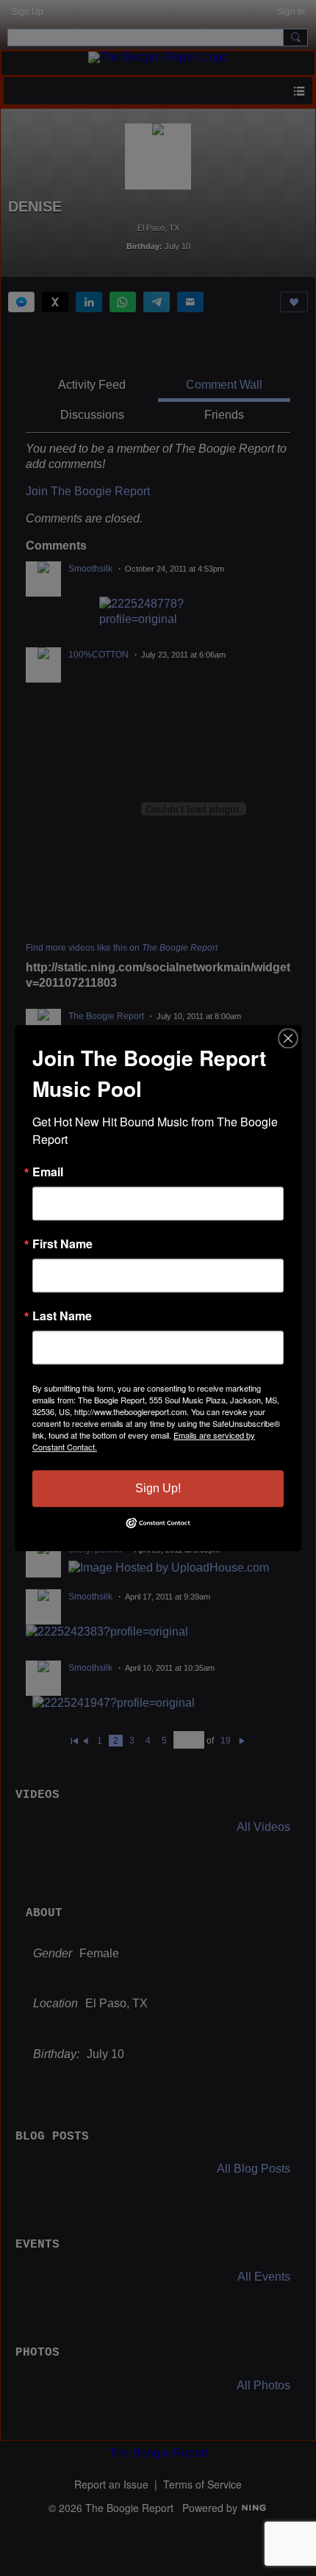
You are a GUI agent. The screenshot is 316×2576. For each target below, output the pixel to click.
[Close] (288, 1038)
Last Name (62, 1316)
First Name (62, 1244)
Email (48, 1172)
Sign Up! (158, 1488)
